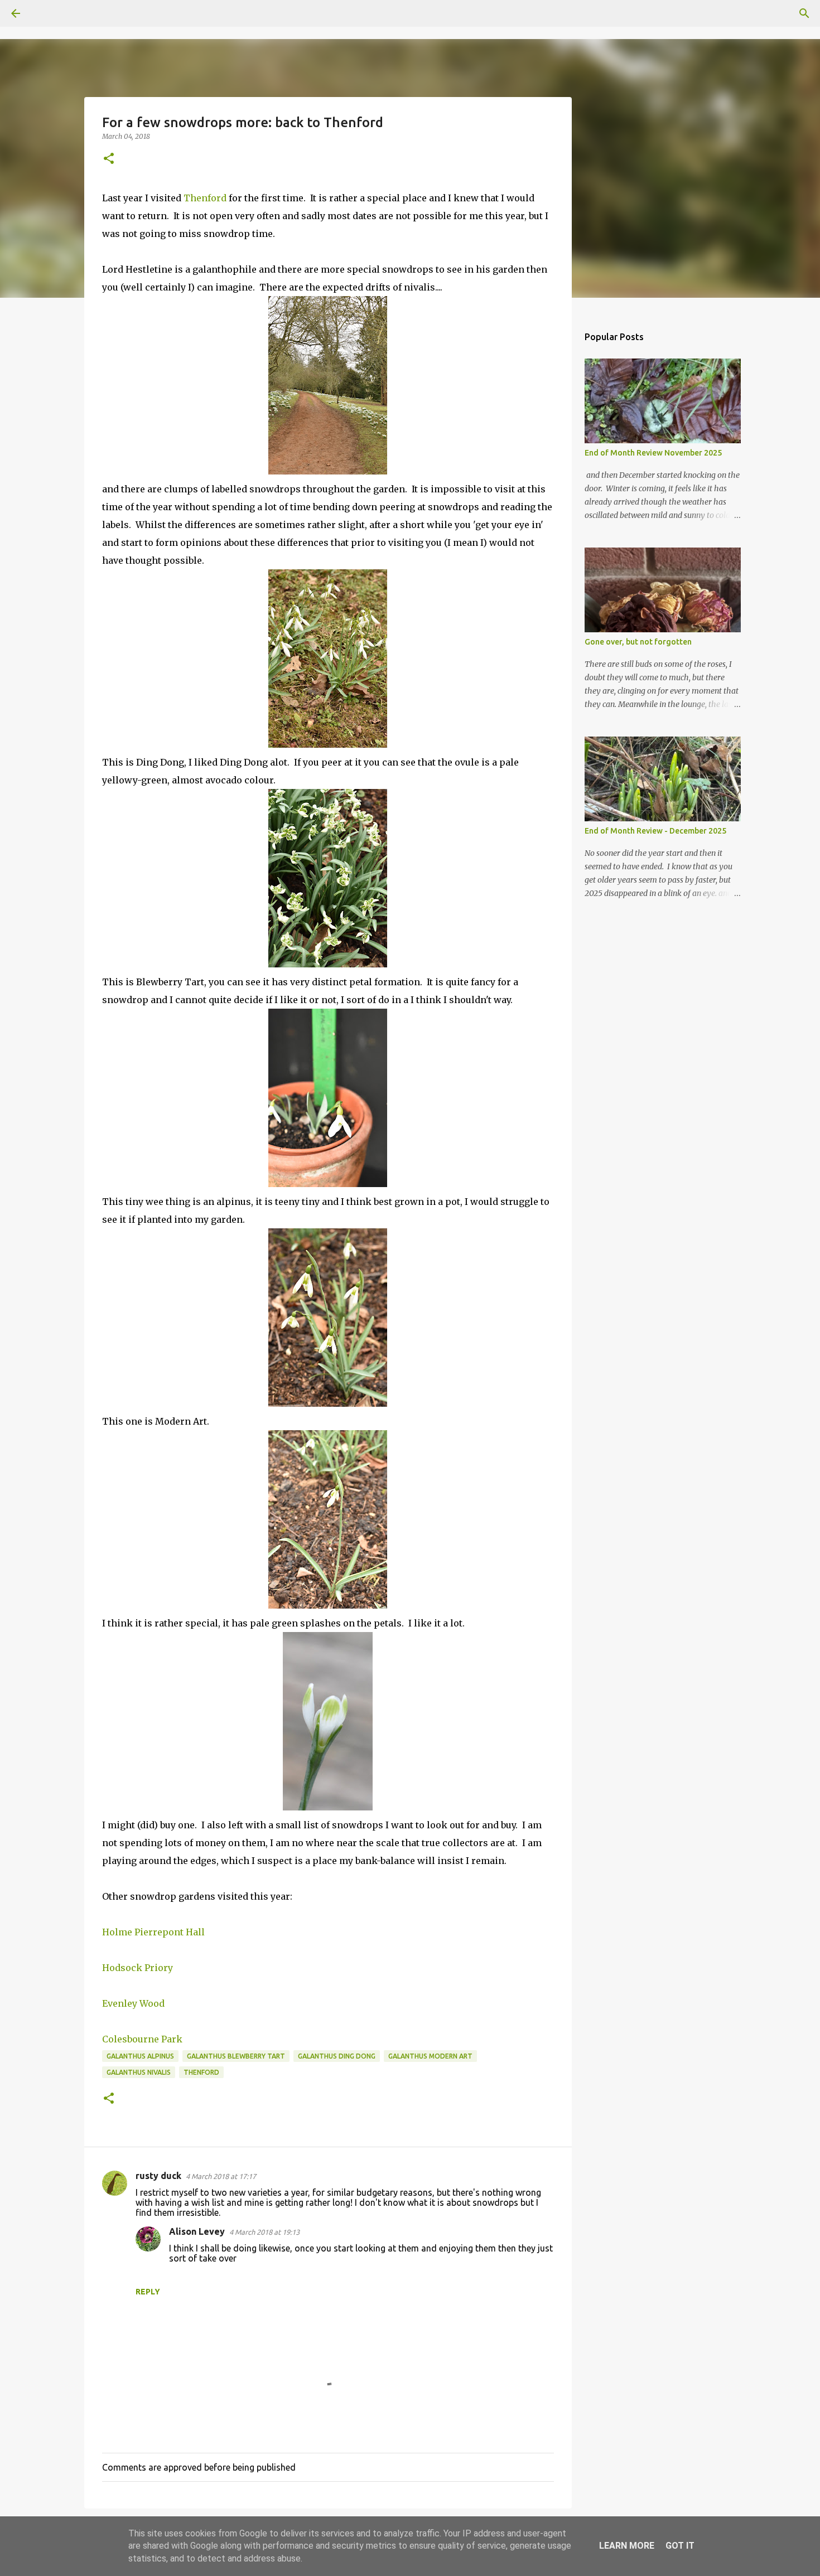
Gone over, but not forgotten (638, 642)
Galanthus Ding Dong (337, 2056)
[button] (109, 159)
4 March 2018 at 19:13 (264, 2232)
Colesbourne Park (143, 2039)
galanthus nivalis (139, 2072)
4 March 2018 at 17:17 (221, 2176)
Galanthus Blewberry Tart (236, 2056)
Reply (148, 2292)
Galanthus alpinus (140, 2056)
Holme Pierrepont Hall (153, 1932)
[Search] (47, 13)
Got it (680, 2546)
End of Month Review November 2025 (653, 453)
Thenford (206, 198)
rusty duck (158, 2176)
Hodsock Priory (138, 1968)
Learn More (627, 2546)
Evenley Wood (133, 2003)
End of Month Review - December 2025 (655, 831)
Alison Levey (197, 2231)
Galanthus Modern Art (430, 2056)
